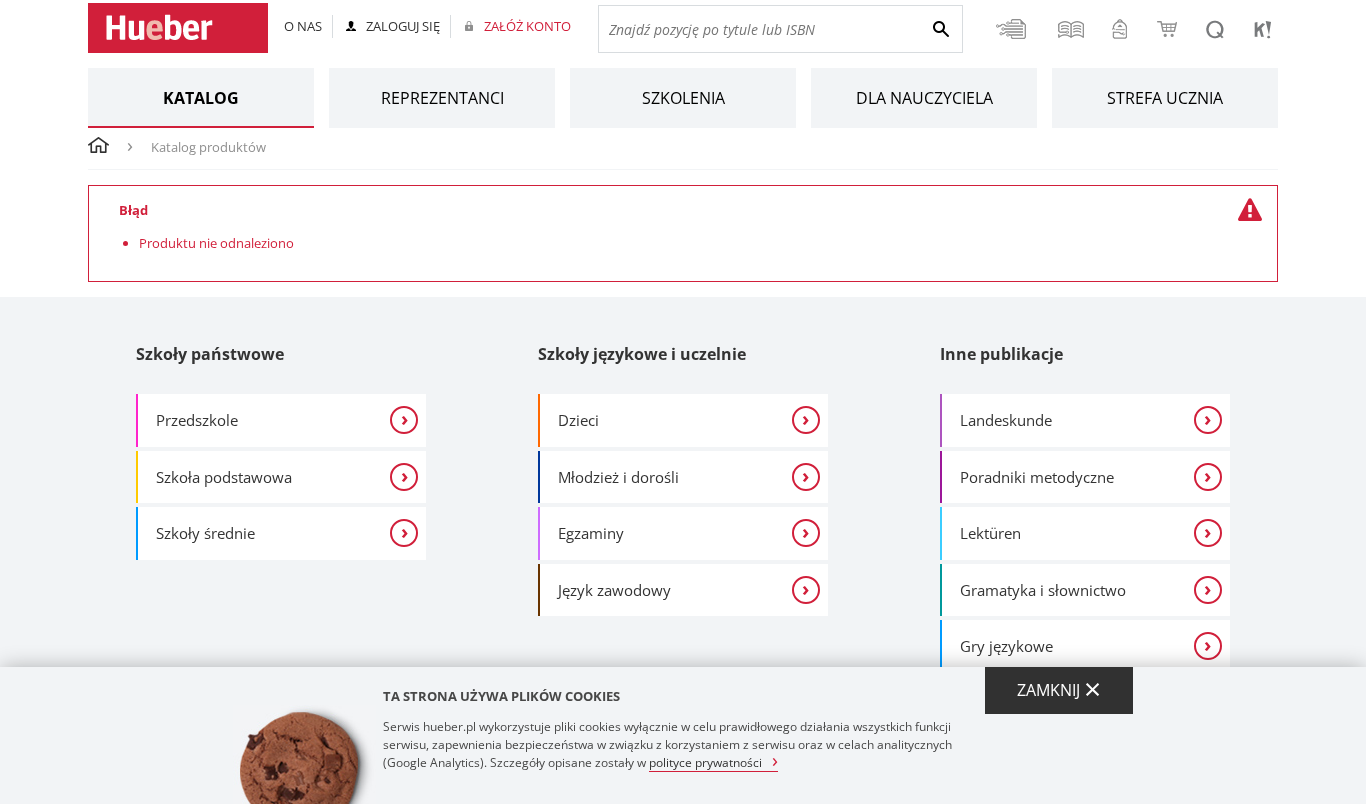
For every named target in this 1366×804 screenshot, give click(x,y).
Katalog (201, 98)
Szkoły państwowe (210, 354)
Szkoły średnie (205, 533)
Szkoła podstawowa (224, 477)
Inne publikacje (1001, 354)
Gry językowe (1006, 646)
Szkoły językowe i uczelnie (642, 354)
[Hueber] (178, 28)
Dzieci (578, 420)
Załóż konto (527, 26)
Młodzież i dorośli (618, 477)
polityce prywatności (705, 761)
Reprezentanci (442, 98)
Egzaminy (591, 533)
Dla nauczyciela (924, 98)
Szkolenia (683, 98)
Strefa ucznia (1165, 98)
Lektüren (990, 533)
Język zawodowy (614, 590)
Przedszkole (197, 420)
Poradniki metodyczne (1037, 477)
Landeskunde (1006, 420)
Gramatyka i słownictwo (1043, 590)
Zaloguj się (403, 26)
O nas (303, 26)
